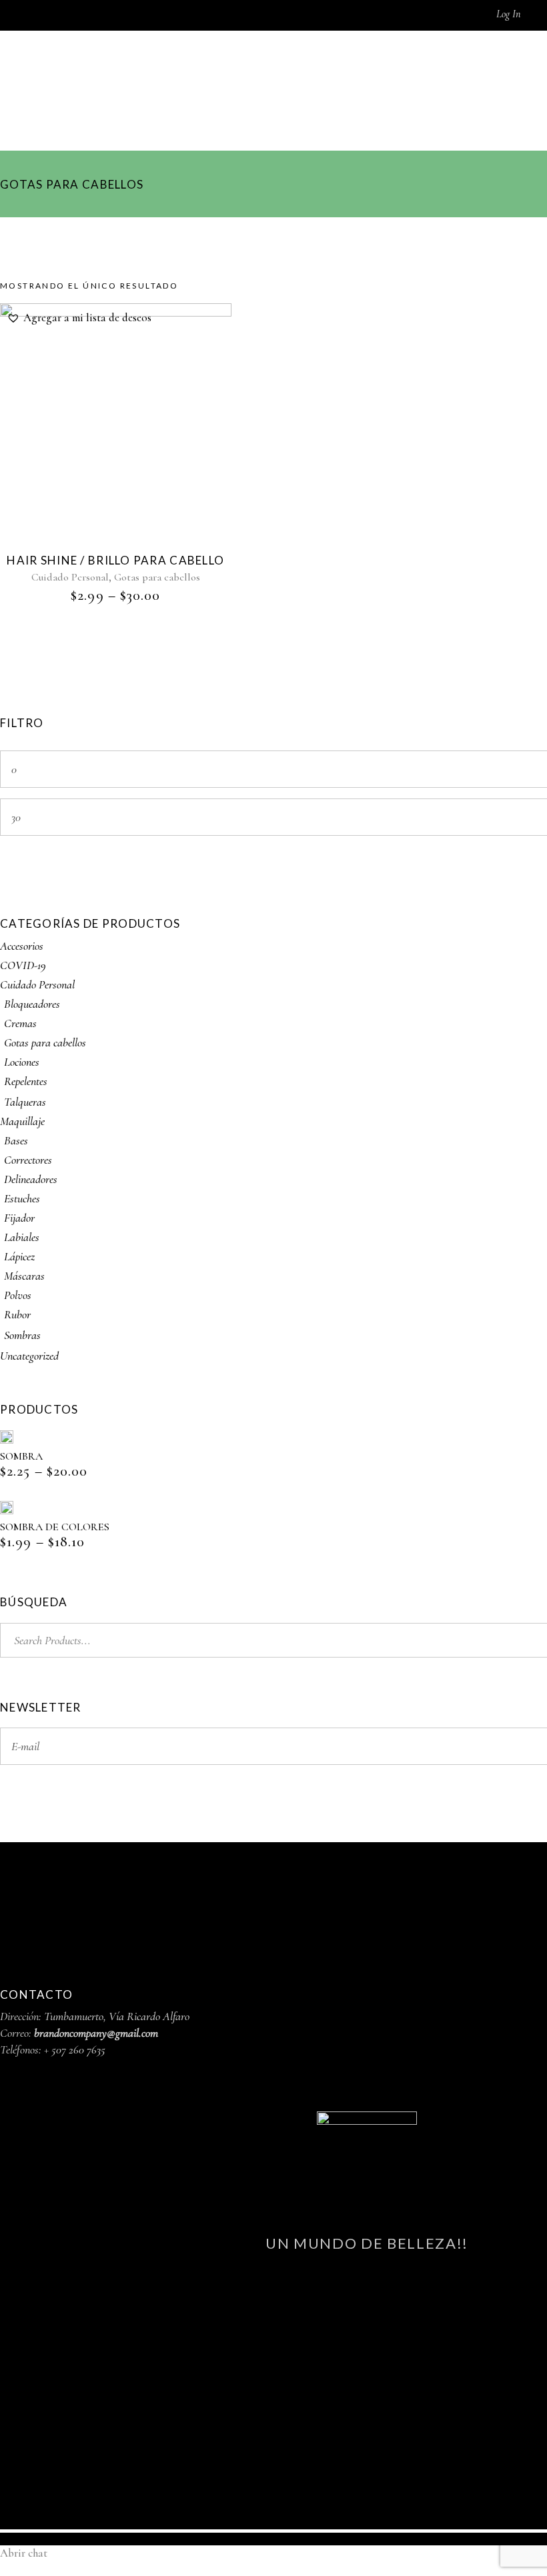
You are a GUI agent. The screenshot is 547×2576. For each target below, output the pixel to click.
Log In (508, 14)
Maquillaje (22, 1121)
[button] (79, 318)
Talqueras (25, 1102)
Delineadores (31, 1179)
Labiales (22, 1237)
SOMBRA (21, 1456)
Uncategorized (29, 1356)
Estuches (22, 1198)
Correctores (28, 1160)
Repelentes (26, 1081)
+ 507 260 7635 (75, 2049)
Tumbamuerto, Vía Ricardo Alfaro (117, 2016)
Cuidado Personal (70, 577)
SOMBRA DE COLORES (55, 1527)
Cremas (20, 1023)
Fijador (19, 1218)
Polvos (18, 1295)
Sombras (22, 1335)
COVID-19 (23, 965)
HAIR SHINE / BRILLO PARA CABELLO (115, 560)
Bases (16, 1140)
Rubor (17, 1314)
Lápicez (19, 1256)
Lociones (22, 1062)
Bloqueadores (32, 1004)
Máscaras (24, 1276)
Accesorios (22, 946)
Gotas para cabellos (157, 577)
